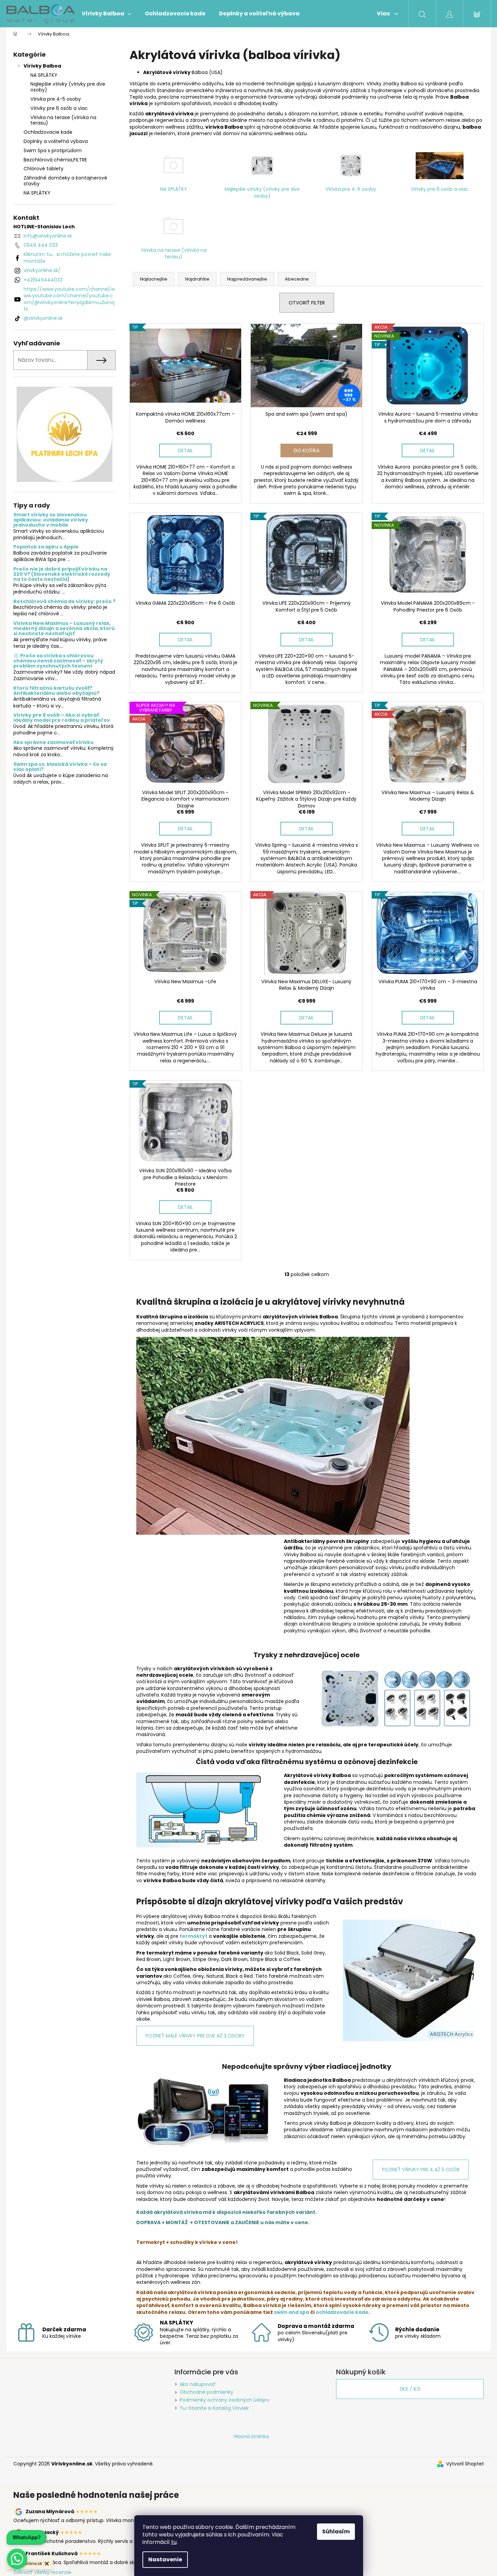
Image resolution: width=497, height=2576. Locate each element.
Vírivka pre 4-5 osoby (56, 99)
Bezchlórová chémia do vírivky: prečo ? (64, 602)
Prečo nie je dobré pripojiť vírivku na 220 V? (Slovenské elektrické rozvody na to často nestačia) (62, 574)
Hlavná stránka (251, 2436)
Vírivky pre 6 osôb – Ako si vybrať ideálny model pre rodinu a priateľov (62, 718)
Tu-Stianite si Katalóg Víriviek (214, 2408)
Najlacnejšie (154, 279)
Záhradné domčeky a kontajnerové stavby (65, 181)
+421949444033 (43, 280)
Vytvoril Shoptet (465, 2464)
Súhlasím (336, 2531)
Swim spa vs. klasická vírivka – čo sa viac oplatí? (60, 767)
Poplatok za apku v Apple (46, 547)
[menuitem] (106, 14)
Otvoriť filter (307, 303)
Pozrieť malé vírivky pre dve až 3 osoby (195, 2036)
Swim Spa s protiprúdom (53, 151)
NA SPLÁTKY (44, 75)
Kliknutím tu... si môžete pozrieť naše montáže (67, 257)
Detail (185, 450)
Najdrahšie (197, 279)
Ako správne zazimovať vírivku (53, 742)
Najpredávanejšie (247, 279)
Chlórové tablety (44, 169)
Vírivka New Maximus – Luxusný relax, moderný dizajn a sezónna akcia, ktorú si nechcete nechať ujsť (64, 629)
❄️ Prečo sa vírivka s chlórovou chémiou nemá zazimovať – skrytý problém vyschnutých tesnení (58, 661)
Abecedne (297, 279)
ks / (410, 2389)
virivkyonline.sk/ (42, 270)
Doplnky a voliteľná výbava (56, 141)
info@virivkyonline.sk (48, 236)
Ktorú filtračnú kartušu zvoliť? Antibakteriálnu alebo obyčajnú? (56, 691)
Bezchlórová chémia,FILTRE (55, 160)
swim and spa (292, 2312)
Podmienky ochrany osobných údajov (225, 2400)
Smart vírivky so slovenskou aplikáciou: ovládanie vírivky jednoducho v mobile (51, 520)
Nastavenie (165, 2559)
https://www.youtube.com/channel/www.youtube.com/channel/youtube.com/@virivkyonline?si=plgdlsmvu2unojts (69, 299)
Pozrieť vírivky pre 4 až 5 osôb (421, 2170)
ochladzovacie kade (342, 2312)
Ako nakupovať (198, 2384)
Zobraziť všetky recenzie (42, 2572)
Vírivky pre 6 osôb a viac (59, 108)
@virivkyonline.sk (43, 318)
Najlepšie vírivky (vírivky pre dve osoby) (68, 87)
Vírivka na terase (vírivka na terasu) (63, 120)
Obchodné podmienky (206, 2392)
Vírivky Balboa (42, 66)
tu (174, 2542)
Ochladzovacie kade (48, 132)
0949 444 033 (41, 245)
